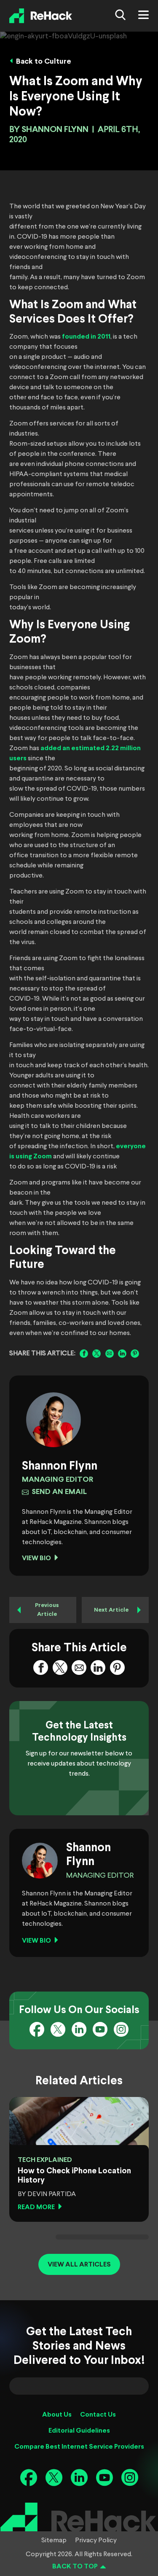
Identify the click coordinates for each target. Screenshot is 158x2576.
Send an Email (59, 1492)
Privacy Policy (96, 2541)
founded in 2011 (86, 337)
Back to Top (75, 2567)
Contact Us (98, 2415)
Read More (36, 2207)
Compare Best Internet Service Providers (79, 2447)
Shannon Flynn (55, 130)
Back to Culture (44, 62)
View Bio (36, 1558)
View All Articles (79, 2265)
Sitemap (54, 2541)
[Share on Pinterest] (135, 1354)
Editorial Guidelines (79, 2431)
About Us (57, 2415)
